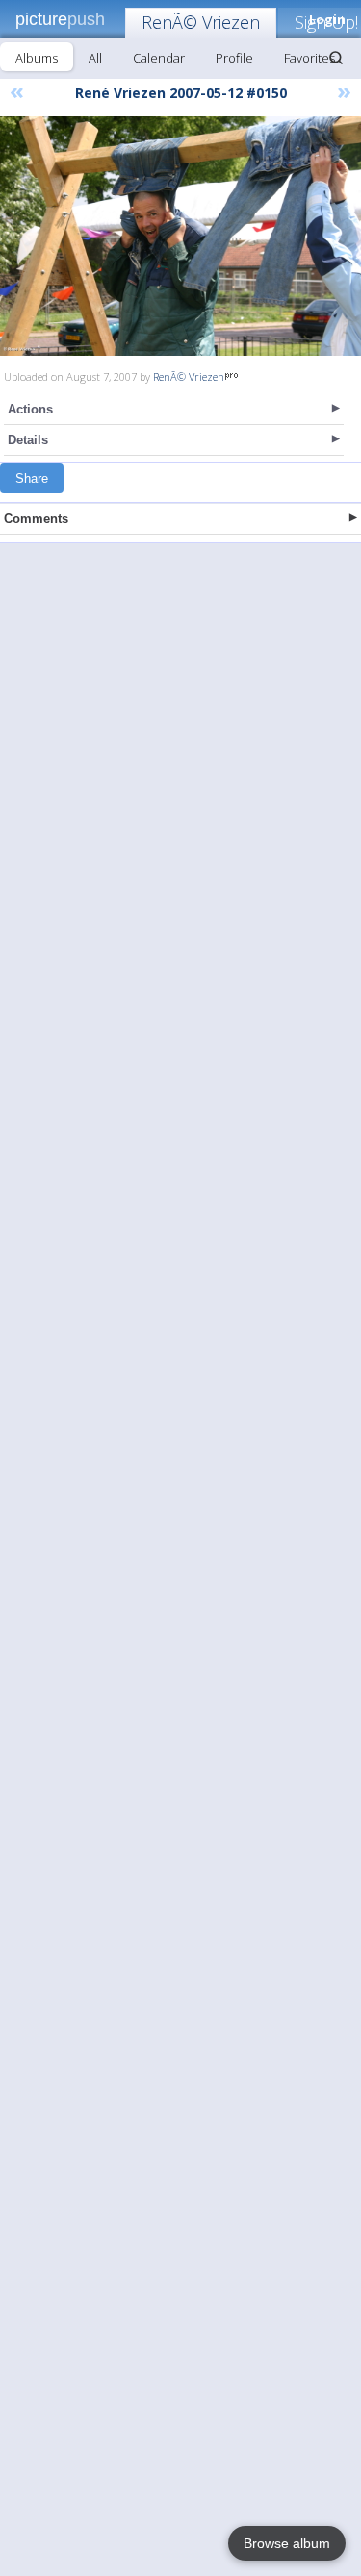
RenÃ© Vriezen (201, 22)
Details (28, 440)
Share (32, 478)
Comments (36, 519)
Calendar (159, 58)
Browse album (287, 2543)
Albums (37, 58)
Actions (30, 409)
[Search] (336, 58)
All (95, 58)
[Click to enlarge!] (180, 236)
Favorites (309, 58)
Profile (234, 58)
